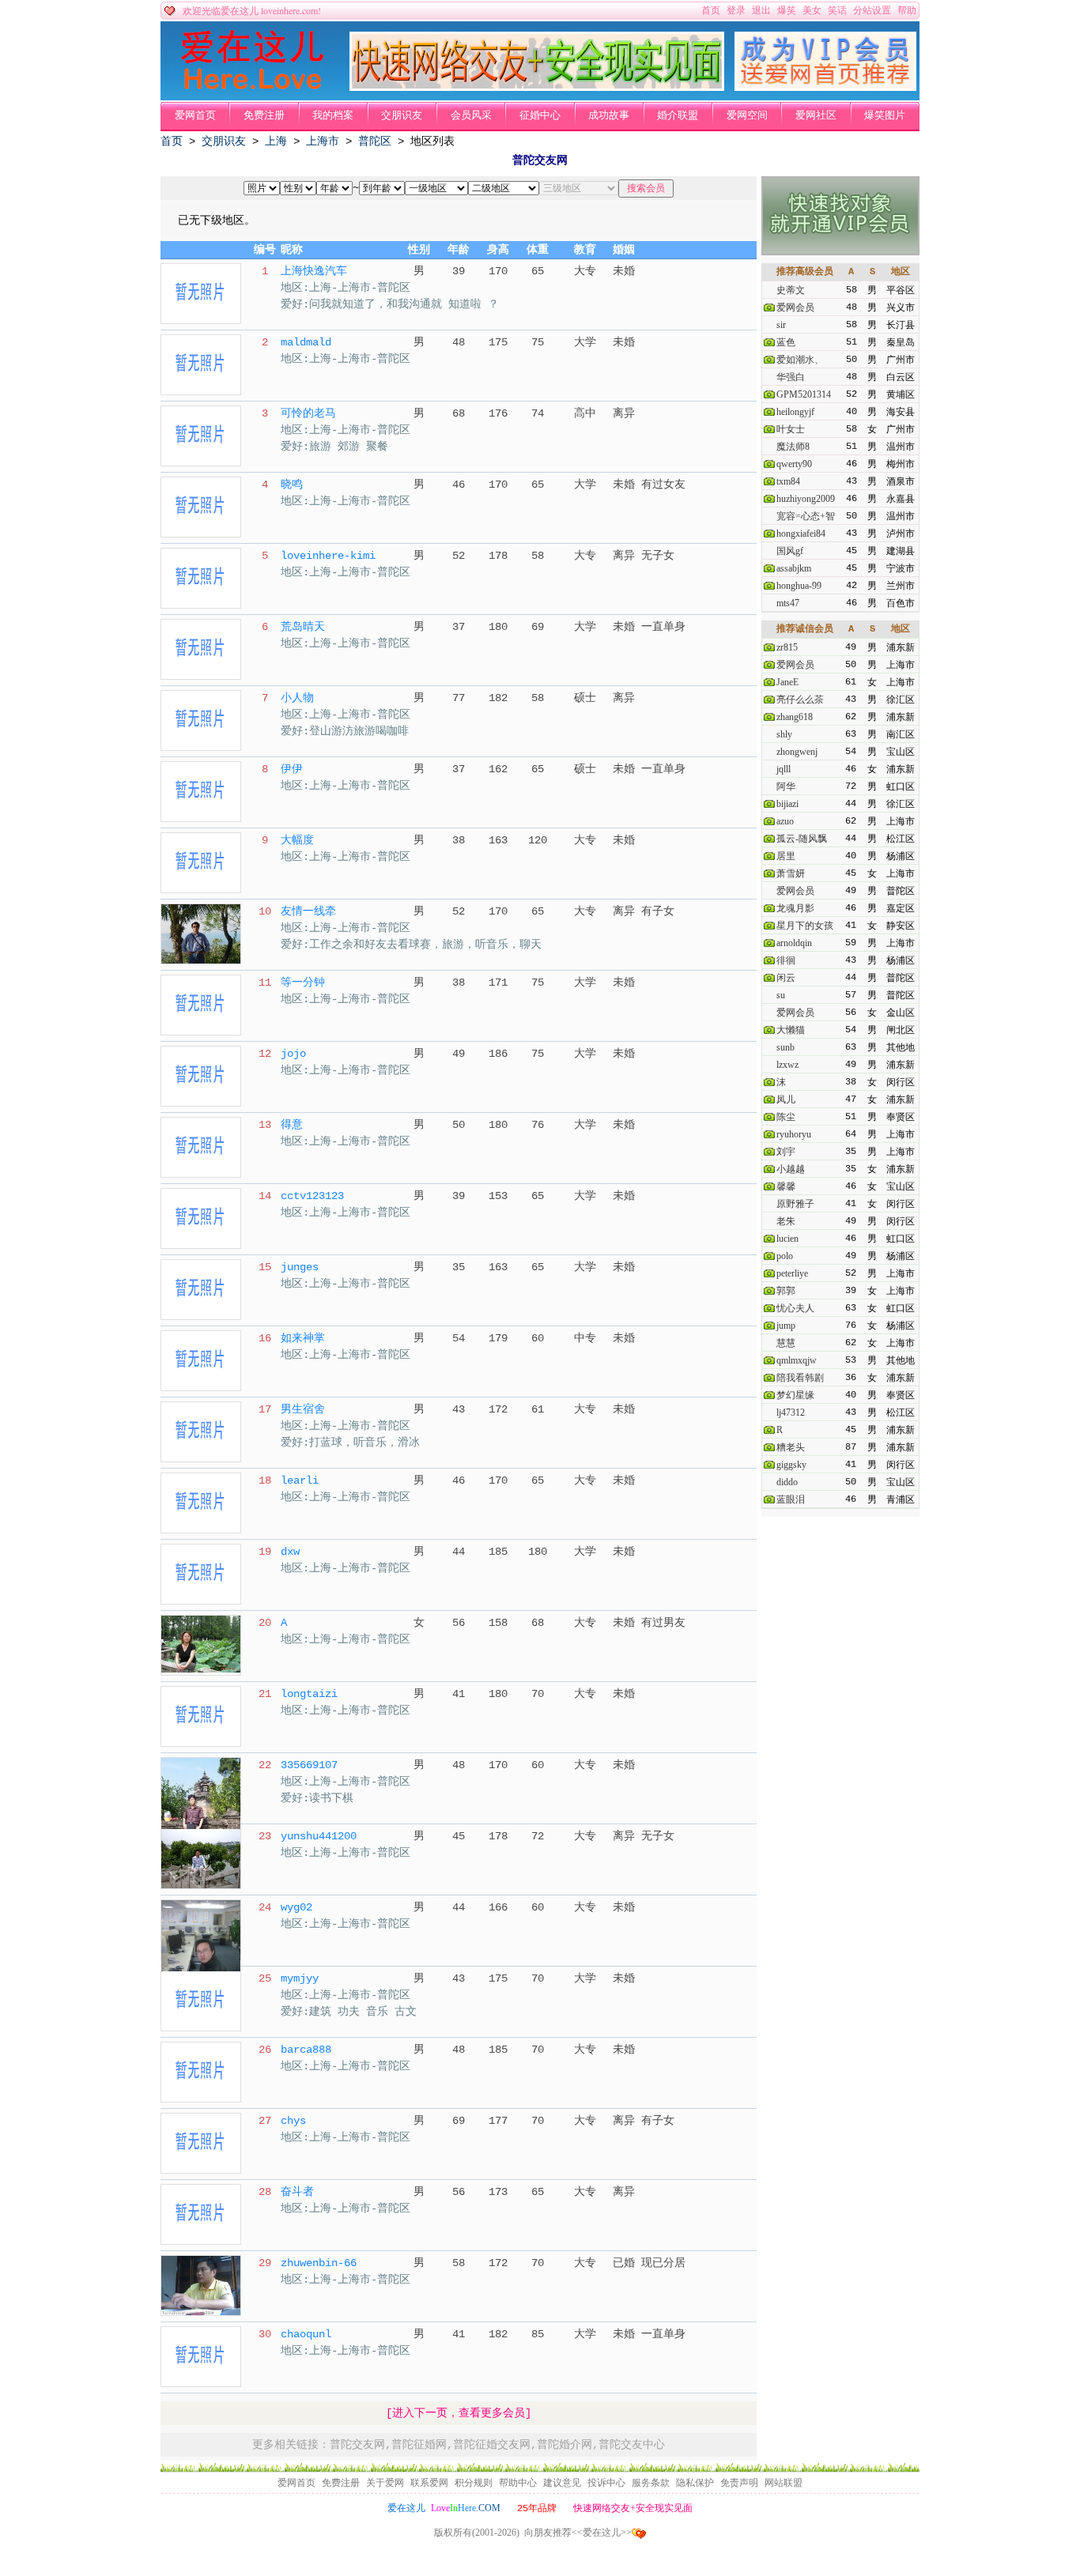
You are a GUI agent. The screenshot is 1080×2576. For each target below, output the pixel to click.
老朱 (786, 1221)
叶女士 (791, 429)
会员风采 (471, 115)
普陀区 (375, 141)
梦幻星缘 (795, 1395)
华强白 (791, 377)
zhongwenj (797, 752)
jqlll (784, 769)
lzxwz (787, 1065)
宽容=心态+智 (806, 516)
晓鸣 (292, 485)
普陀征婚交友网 (492, 2444)
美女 (812, 10)
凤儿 (786, 1099)
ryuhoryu (794, 1134)
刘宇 (786, 1152)
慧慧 (786, 1343)
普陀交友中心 (632, 2444)
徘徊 (786, 960)
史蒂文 (791, 290)
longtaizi (309, 1694)
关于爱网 (385, 2483)
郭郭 (786, 1291)
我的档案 (333, 115)
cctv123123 (312, 1196)
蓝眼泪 (791, 1499)
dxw (290, 1552)
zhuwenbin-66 (319, 2263)
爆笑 (787, 10)
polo (785, 1256)
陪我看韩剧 (800, 1378)
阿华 (786, 786)
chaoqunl (306, 2334)
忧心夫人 (795, 1308)
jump (786, 1326)
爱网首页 (195, 115)
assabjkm (794, 568)
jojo (293, 1054)
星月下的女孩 (805, 926)
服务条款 (651, 2483)
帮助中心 (518, 2483)
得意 (292, 1125)
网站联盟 (784, 2483)
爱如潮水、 (800, 360)
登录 (736, 10)
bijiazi (787, 804)
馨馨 (786, 1186)
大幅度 (297, 840)
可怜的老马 (308, 413)
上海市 (323, 141)
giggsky (791, 1465)
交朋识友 (402, 115)
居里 (786, 856)
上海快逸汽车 (314, 271)
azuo (785, 821)
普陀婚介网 (565, 2444)
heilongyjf (795, 412)
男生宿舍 (303, 1409)
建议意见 (562, 2483)
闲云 (786, 978)
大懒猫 (791, 1030)
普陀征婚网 (419, 2444)
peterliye (792, 1273)
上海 (276, 141)
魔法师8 (793, 447)
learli (300, 1480)
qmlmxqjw (797, 1360)
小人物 (297, 698)
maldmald (306, 342)
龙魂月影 (795, 908)
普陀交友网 (357, 2444)
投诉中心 (606, 2483)
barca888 (306, 2050)
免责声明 (739, 2483)
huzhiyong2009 (806, 499)
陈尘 (786, 1117)
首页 (711, 10)
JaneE (787, 682)
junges (300, 1267)
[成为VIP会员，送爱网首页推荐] (825, 88)
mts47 (788, 603)
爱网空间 (747, 115)
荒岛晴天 (303, 627)
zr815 (787, 647)
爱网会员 (795, 307)
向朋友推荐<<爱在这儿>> (578, 2533)
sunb (785, 1047)
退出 (761, 10)
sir (781, 325)
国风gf (790, 551)
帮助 (907, 10)
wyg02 (296, 1907)
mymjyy (300, 1978)
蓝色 (786, 342)
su (781, 995)
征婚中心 (540, 115)
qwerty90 (794, 464)
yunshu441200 (319, 1836)
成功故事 (609, 115)
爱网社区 (816, 115)
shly (784, 734)
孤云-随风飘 (802, 839)
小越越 (791, 1169)
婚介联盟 (678, 115)
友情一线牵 (308, 911)
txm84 (788, 481)
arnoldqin (794, 943)
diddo (787, 1482)
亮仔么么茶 (800, 700)
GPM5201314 (804, 394)
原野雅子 (795, 1204)
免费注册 (264, 115)
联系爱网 (429, 2483)
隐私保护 (695, 2483)
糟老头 (791, 1447)
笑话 (837, 10)
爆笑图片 (885, 115)
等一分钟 (303, 983)
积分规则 (474, 2483)
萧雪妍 (791, 873)
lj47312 (791, 1412)
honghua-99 (799, 586)
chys (293, 2121)
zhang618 (795, 717)
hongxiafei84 (801, 534)
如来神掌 (303, 1338)
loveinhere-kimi (328, 556)
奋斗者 (297, 2192)
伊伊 (292, 769)
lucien (787, 1239)
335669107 (309, 1765)
